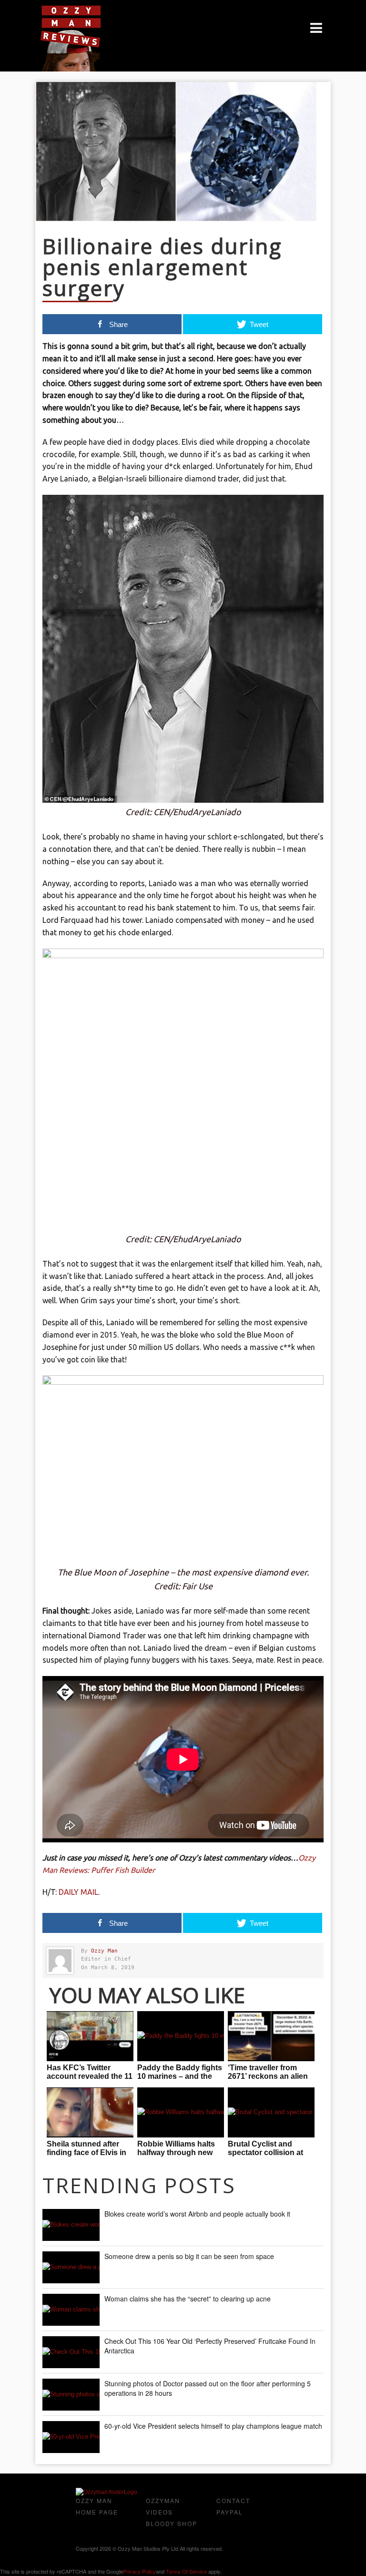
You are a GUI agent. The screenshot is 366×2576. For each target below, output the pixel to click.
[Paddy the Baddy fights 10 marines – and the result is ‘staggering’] (181, 2036)
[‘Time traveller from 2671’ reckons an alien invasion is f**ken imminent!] (271, 2036)
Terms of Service (186, 2571)
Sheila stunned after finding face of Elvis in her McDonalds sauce (86, 2152)
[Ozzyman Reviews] (107, 2492)
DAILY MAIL (78, 1892)
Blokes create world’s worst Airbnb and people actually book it (197, 2214)
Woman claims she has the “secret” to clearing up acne (188, 2299)
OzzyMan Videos (163, 2506)
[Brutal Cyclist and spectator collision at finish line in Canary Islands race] (271, 2112)
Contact (233, 2500)
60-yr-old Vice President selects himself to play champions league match (213, 2426)
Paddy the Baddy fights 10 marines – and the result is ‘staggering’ (180, 2076)
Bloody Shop (172, 2523)
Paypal (230, 2512)
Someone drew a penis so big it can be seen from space (189, 2256)
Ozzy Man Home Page (97, 2506)
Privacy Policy (139, 2571)
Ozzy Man (104, 1951)
